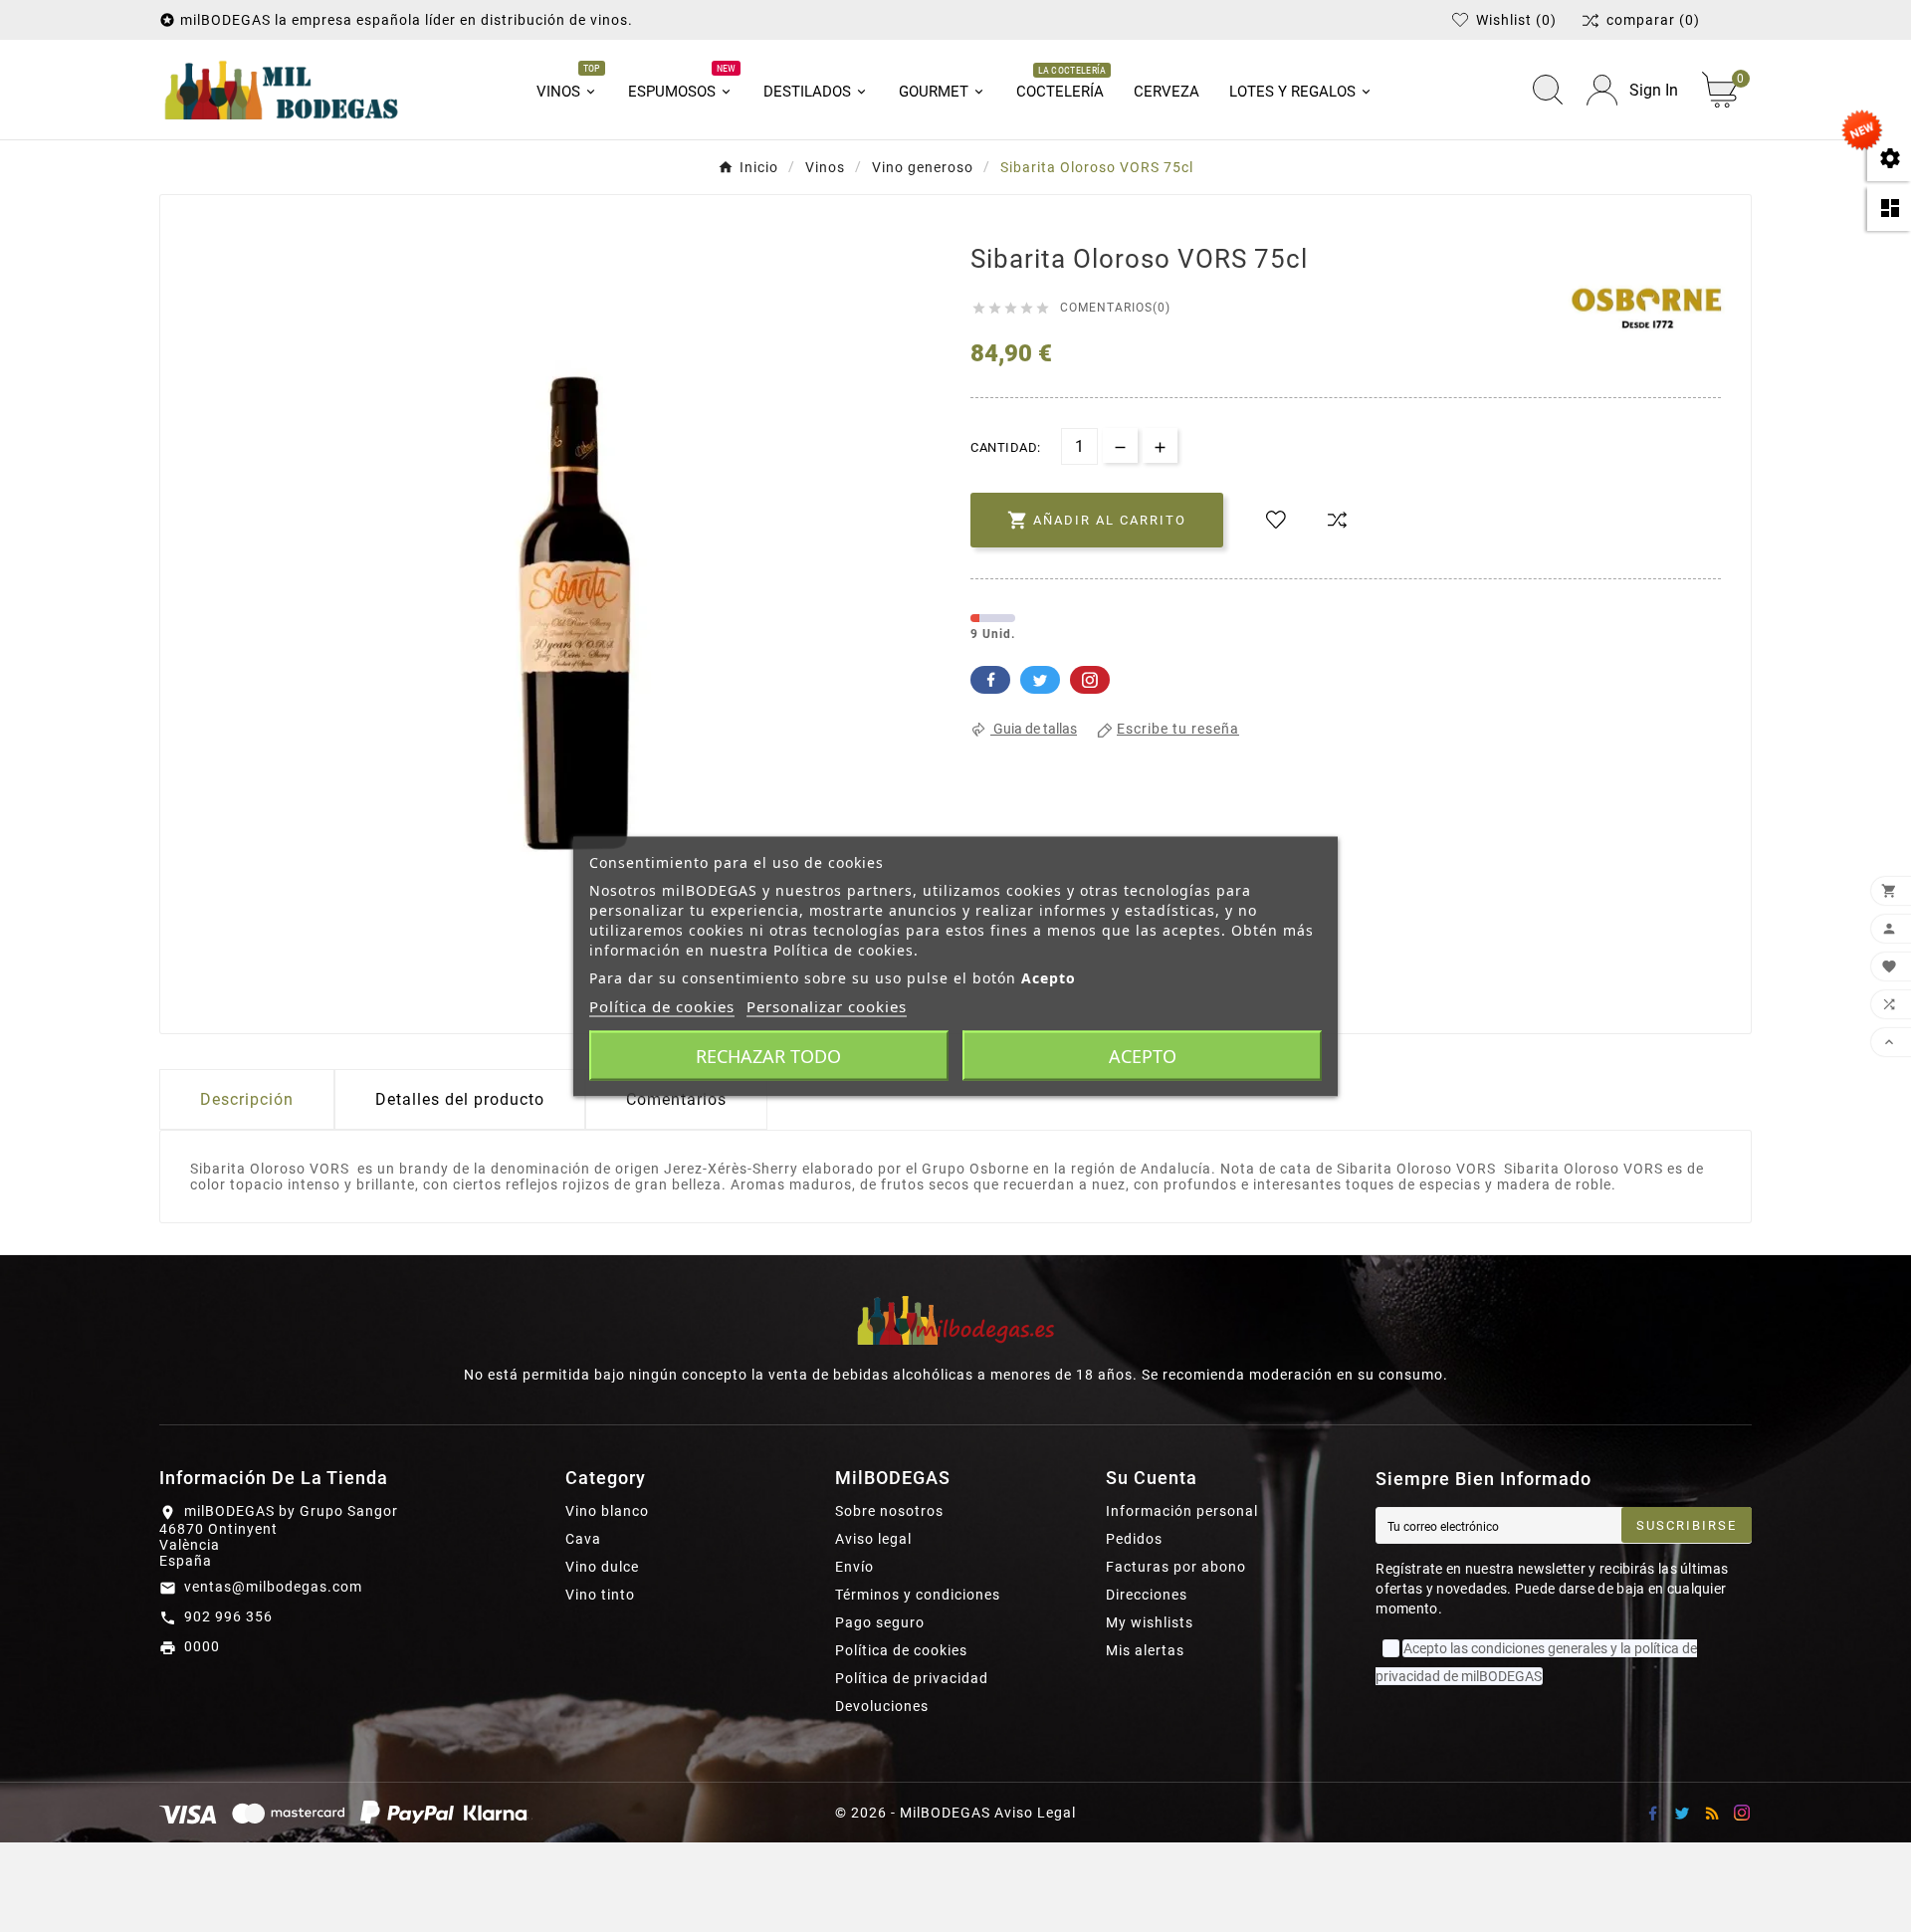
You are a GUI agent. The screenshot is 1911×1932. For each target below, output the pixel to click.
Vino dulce (602, 1567)
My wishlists (1150, 1622)
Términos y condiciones (918, 1595)
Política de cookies (901, 1650)
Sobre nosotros (889, 1511)
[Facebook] (1652, 1813)
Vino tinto (600, 1595)
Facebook (990, 680)
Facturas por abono (1176, 1567)
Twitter (1040, 680)
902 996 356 (228, 1616)
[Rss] (1712, 1813)
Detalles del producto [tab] (460, 1099)
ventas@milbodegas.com (273, 1587)
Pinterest (1090, 680)
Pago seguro (880, 1622)
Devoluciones (882, 1706)
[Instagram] (1742, 1813)
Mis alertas (1145, 1650)
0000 (202, 1646)
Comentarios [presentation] (676, 1099)
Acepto (1143, 1055)
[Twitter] (1682, 1813)
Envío (854, 1567)
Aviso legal (873, 1539)
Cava (583, 1539)
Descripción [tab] (247, 1099)
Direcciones (1147, 1595)
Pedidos (1134, 1539)
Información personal (1182, 1511)
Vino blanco (607, 1511)
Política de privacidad (912, 1678)
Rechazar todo (768, 1055)
